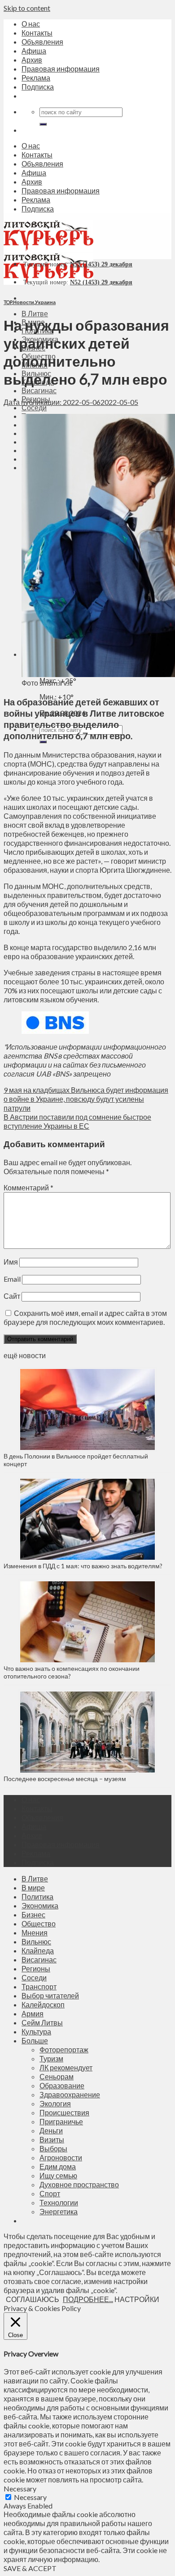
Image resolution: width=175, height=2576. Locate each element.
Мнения (35, 1932)
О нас (31, 24)
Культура (36, 2031)
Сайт (12, 1296)
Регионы (36, 1968)
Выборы (53, 2148)
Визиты (52, 2139)
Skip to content (27, 8)
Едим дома (58, 2166)
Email (12, 1279)
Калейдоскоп (43, 2004)
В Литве (35, 313)
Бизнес (33, 1914)
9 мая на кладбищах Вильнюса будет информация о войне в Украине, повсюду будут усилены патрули (86, 1099)
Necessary (30, 2497)
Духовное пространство (79, 2184)
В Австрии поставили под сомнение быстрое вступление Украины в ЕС (77, 1121)
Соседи (34, 407)
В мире (33, 1887)
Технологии (59, 2202)
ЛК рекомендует (66, 2067)
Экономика (40, 1905)
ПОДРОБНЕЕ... (88, 2299)
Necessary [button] (20, 2488)
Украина (45, 302)
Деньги (51, 2130)
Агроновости (61, 2157)
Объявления (42, 42)
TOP (8, 302)
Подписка (38, 87)
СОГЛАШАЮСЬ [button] (33, 2299)
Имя (11, 1262)
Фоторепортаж (64, 2049)
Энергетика (59, 2211)
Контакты (37, 33)
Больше (35, 2040)
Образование (62, 2085)
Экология (55, 2103)
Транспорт (39, 1986)
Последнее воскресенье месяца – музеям (66, 1779)
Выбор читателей (50, 1995)
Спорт (50, 2193)
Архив (32, 60)
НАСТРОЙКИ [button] (137, 2299)
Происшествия (64, 2112)
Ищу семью (58, 2175)
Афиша (34, 51)
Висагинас (39, 390)
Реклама (36, 78)
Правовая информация (61, 69)
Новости (24, 302)
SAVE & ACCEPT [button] (30, 2568)
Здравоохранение (70, 2094)
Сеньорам (57, 2076)
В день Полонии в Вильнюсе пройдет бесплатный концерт (76, 1460)
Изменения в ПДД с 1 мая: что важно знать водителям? (83, 1566)
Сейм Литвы (42, 2022)
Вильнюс (36, 1941)
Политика (37, 1896)
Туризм (51, 2058)
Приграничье (61, 2121)
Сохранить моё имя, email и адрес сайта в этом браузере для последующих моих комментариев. (85, 1317)
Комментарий (28, 1187)
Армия (33, 2013)
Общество (39, 1923)
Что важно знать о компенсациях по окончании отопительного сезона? (72, 1672)
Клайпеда (38, 1950)
